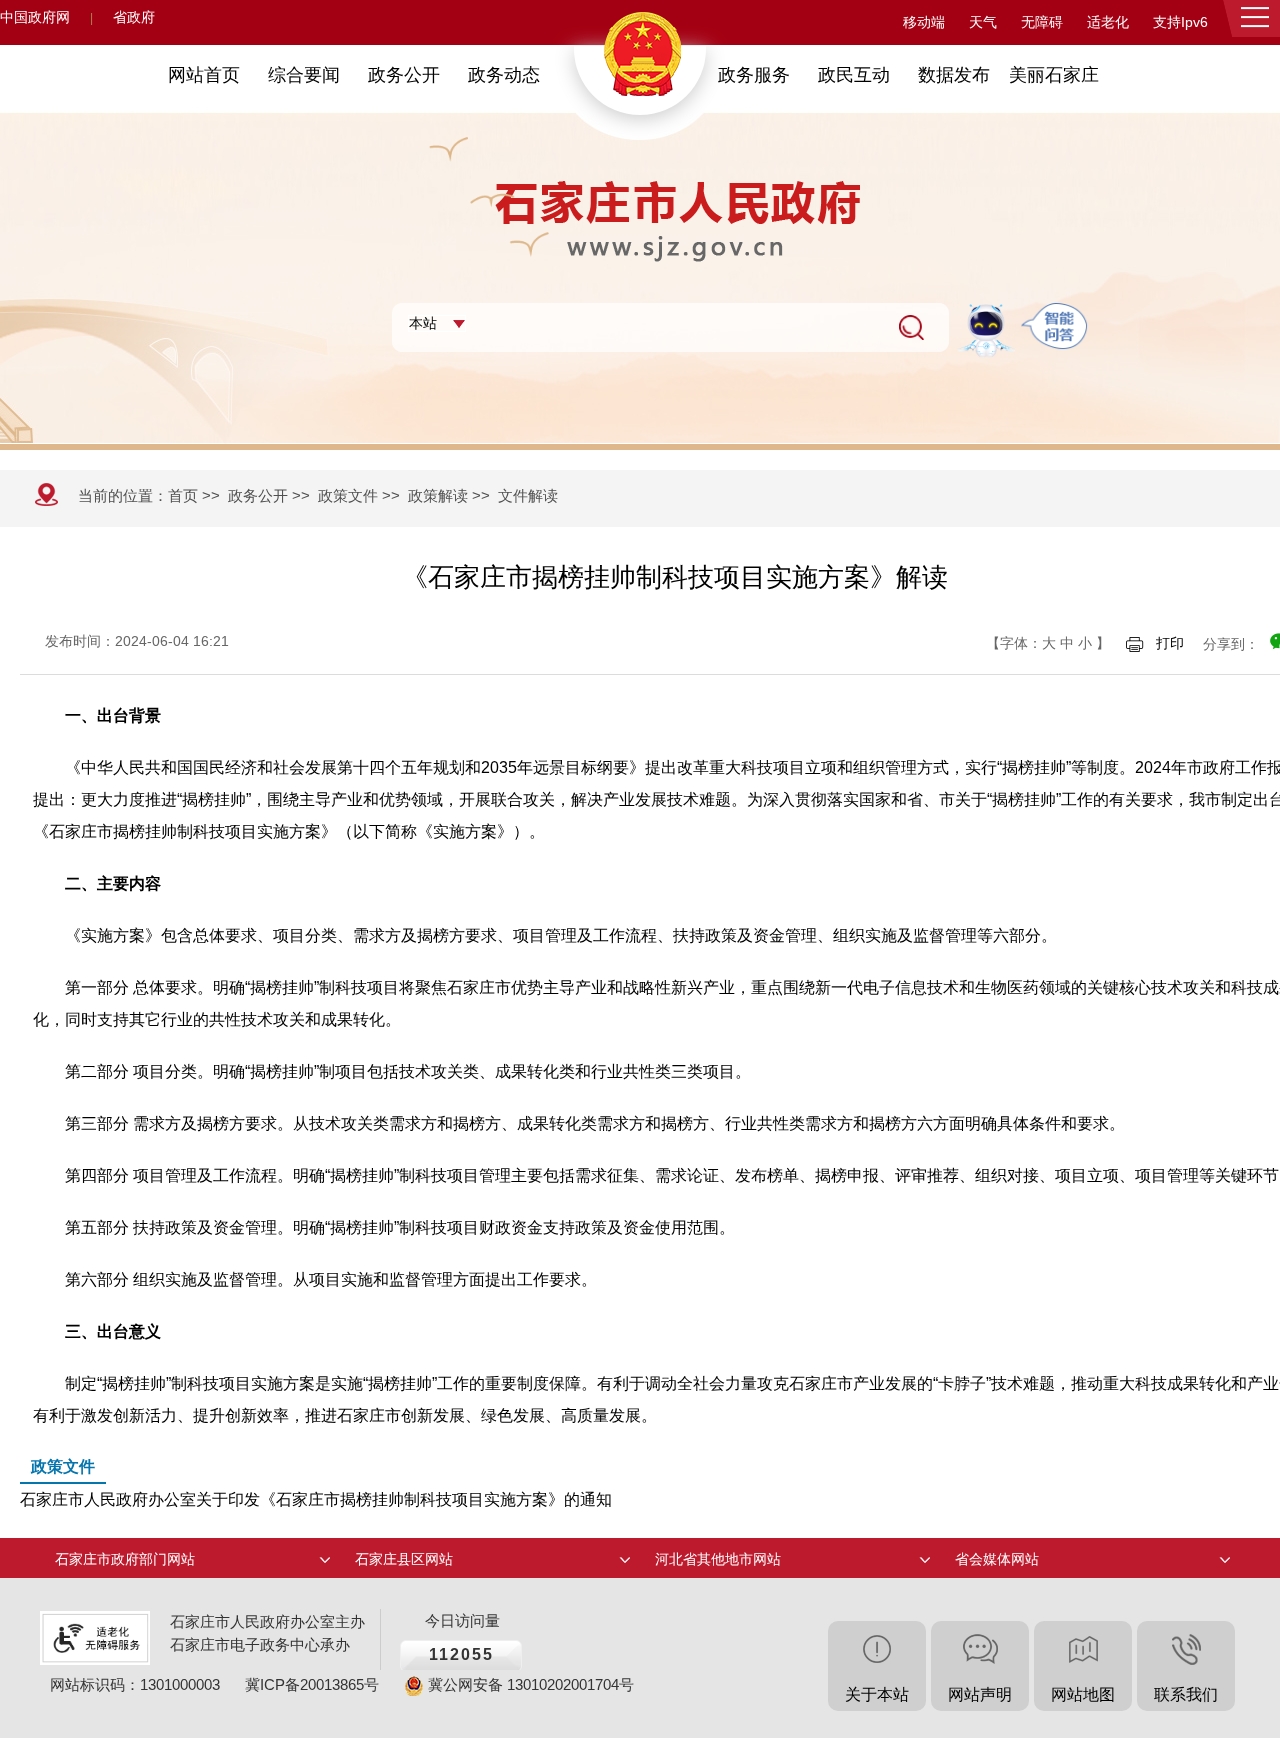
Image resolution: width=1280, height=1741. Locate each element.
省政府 (134, 17)
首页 (183, 495)
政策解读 (438, 495)
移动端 (924, 22)
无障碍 (1042, 22)
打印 (1170, 643)
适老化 (1108, 22)
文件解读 (528, 495)
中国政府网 (35, 17)
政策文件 (348, 495)
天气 (983, 22)
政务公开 (258, 495)
